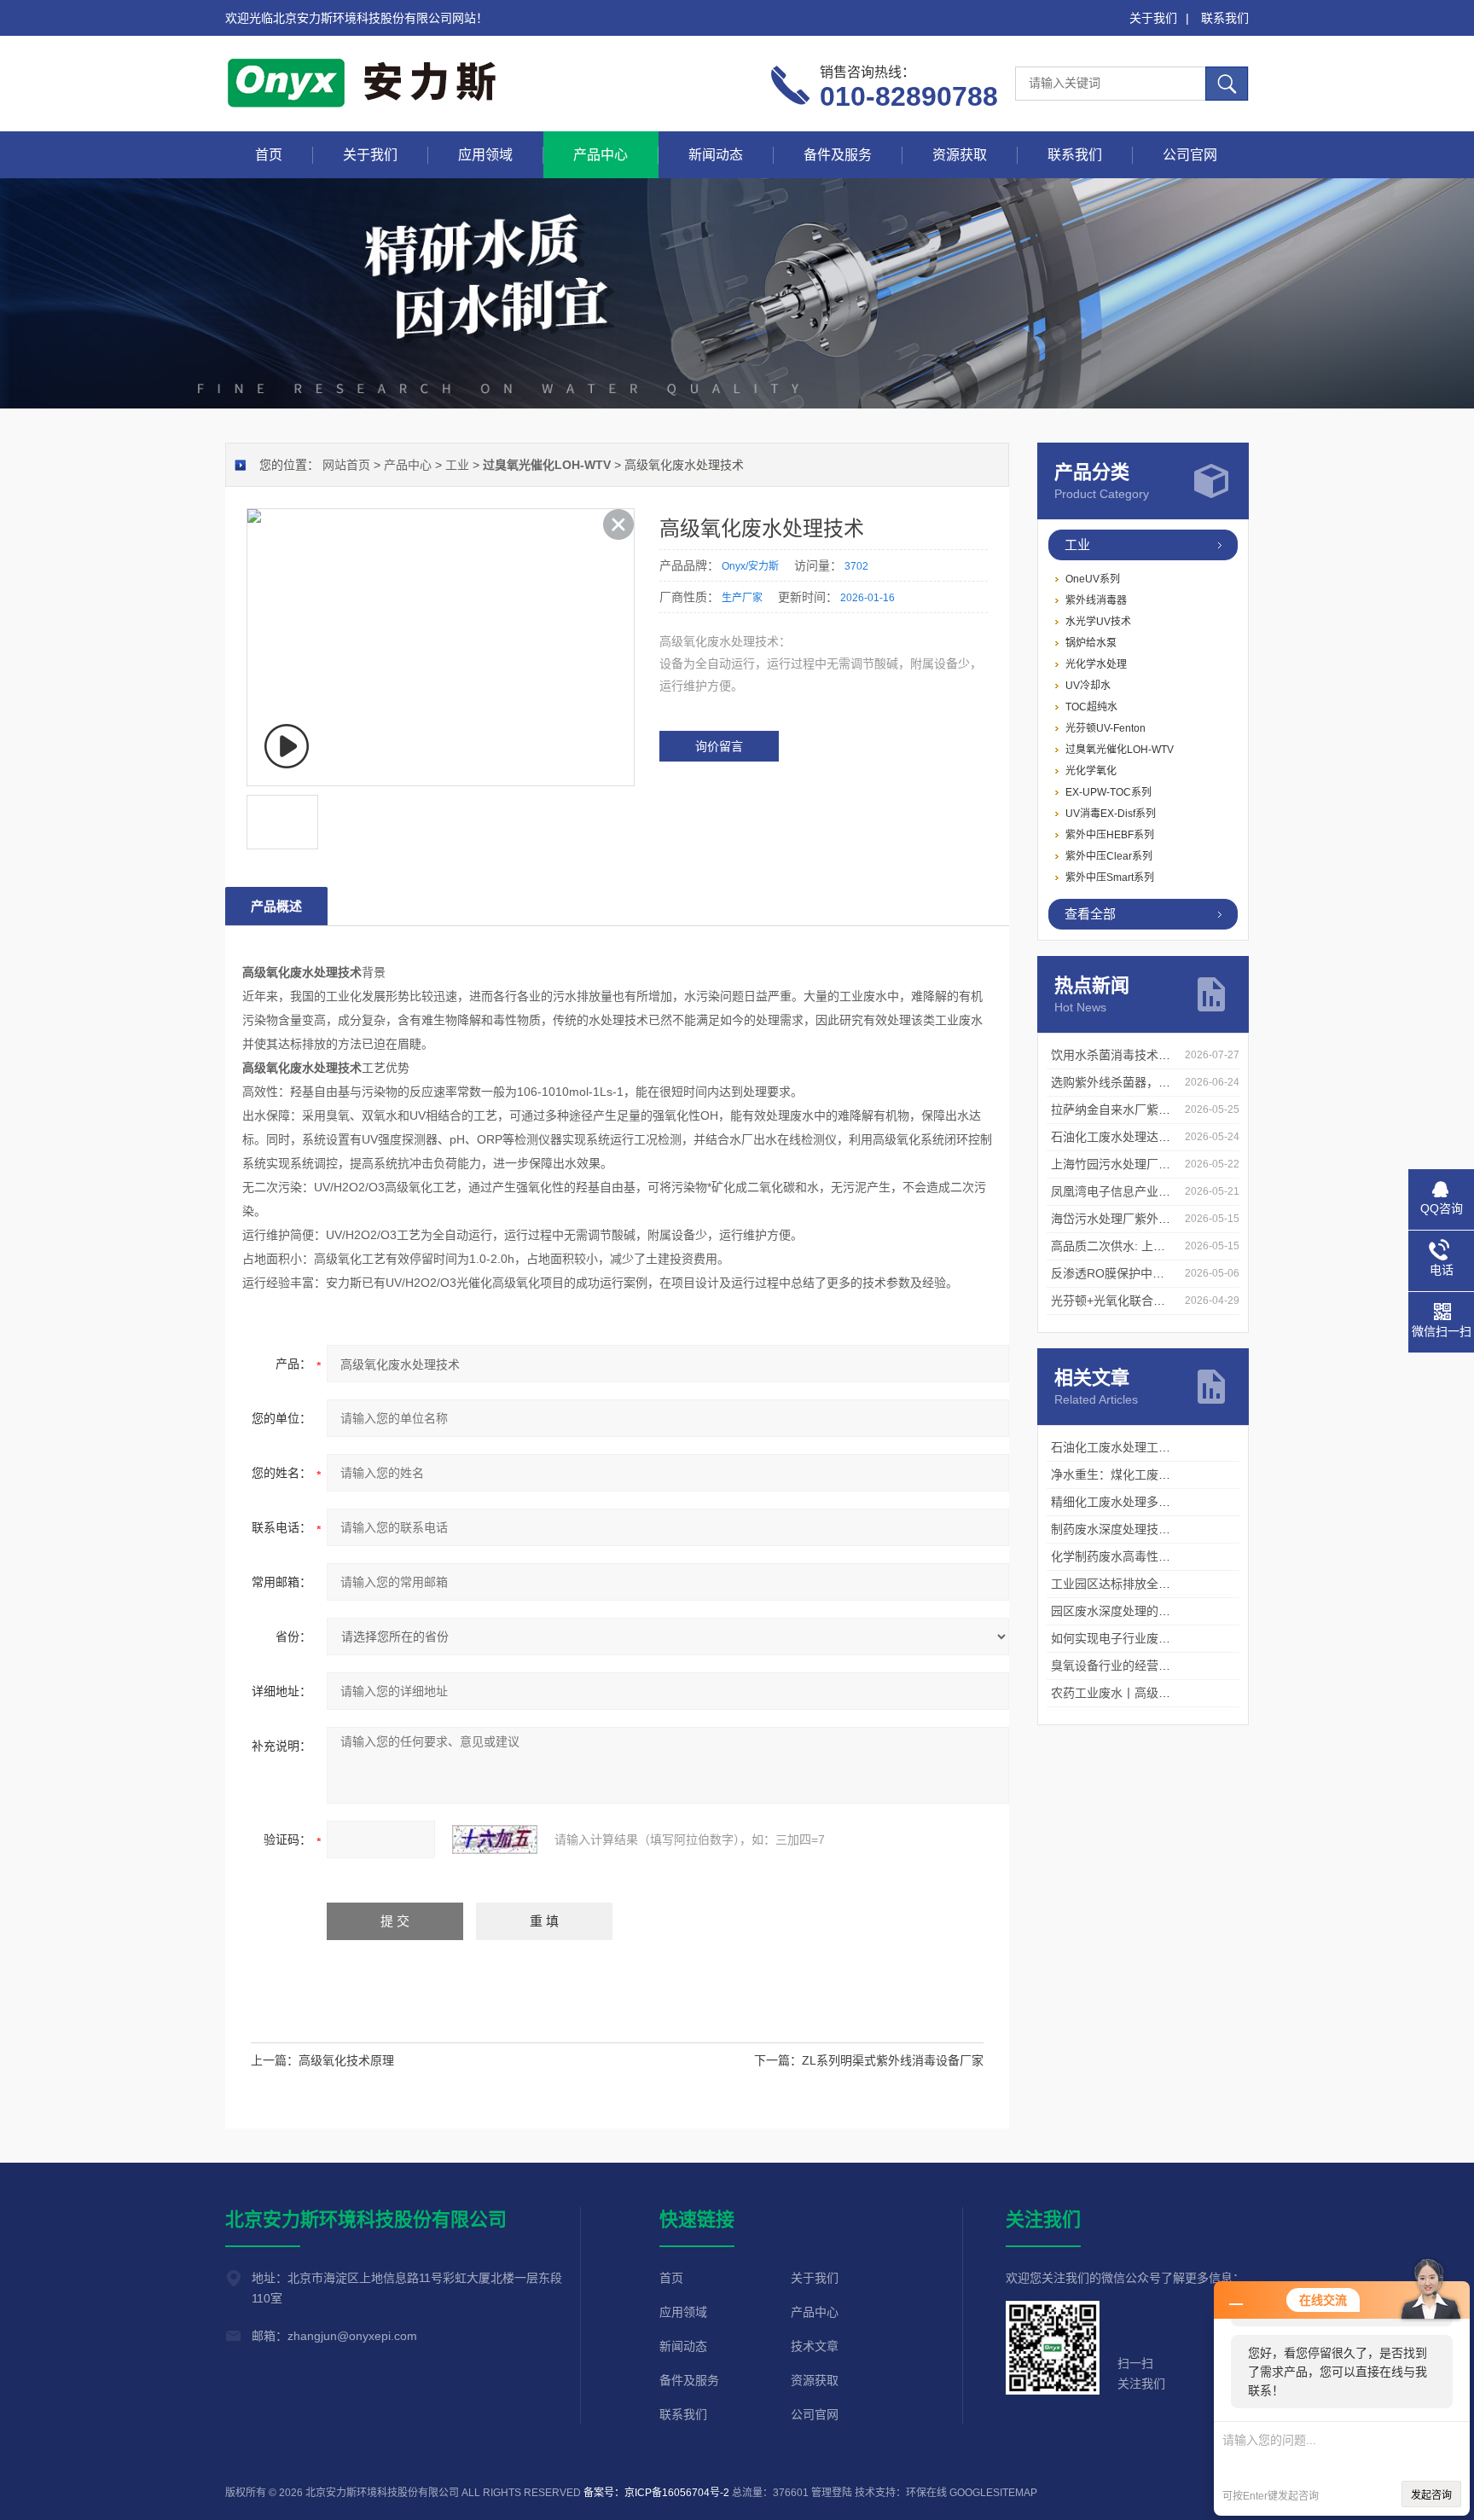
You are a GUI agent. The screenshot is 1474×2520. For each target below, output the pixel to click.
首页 (269, 155)
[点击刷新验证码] (495, 1839)
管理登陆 (832, 2493)
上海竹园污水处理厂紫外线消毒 (1135, 1164)
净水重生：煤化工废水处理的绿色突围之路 (1164, 1474)
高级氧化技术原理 (346, 2060)
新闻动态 (716, 155)
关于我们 (1153, 18)
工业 (1077, 545)
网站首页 (346, 465)
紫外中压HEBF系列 (1110, 835)
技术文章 (815, 2346)
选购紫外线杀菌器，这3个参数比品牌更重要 (1168, 1082)
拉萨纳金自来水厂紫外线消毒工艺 (1140, 1109)
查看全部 (1090, 914)
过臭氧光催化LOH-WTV (1120, 750)
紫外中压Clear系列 (1109, 856)
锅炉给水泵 (1091, 643)
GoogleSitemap (993, 2493)
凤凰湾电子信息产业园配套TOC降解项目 (1159, 1191)
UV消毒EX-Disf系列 (1111, 814)
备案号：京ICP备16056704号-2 (656, 2493)
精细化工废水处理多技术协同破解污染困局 (1164, 1502)
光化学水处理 (1096, 664)
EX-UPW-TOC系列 (1108, 792)
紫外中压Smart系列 (1110, 878)
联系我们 (1225, 18)
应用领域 (485, 155)
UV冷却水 (1088, 686)
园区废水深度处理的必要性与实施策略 (1152, 1611)
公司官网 (1190, 155)
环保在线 (926, 2493)
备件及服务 (838, 155)
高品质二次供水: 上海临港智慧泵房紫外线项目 (1174, 1246)
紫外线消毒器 (1096, 600)
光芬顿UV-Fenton (1105, 728)
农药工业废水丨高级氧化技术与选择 (1146, 1693)
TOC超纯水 (1091, 707)
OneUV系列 (1093, 579)
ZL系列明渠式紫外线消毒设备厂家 (893, 2060)
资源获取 (960, 155)
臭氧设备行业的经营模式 (1117, 1666)
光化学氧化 (1091, 771)
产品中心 (601, 155)
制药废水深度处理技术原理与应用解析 (1152, 1529)
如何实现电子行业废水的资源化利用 (1146, 1638)
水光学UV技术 (1098, 622)
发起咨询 (1431, 2495)
